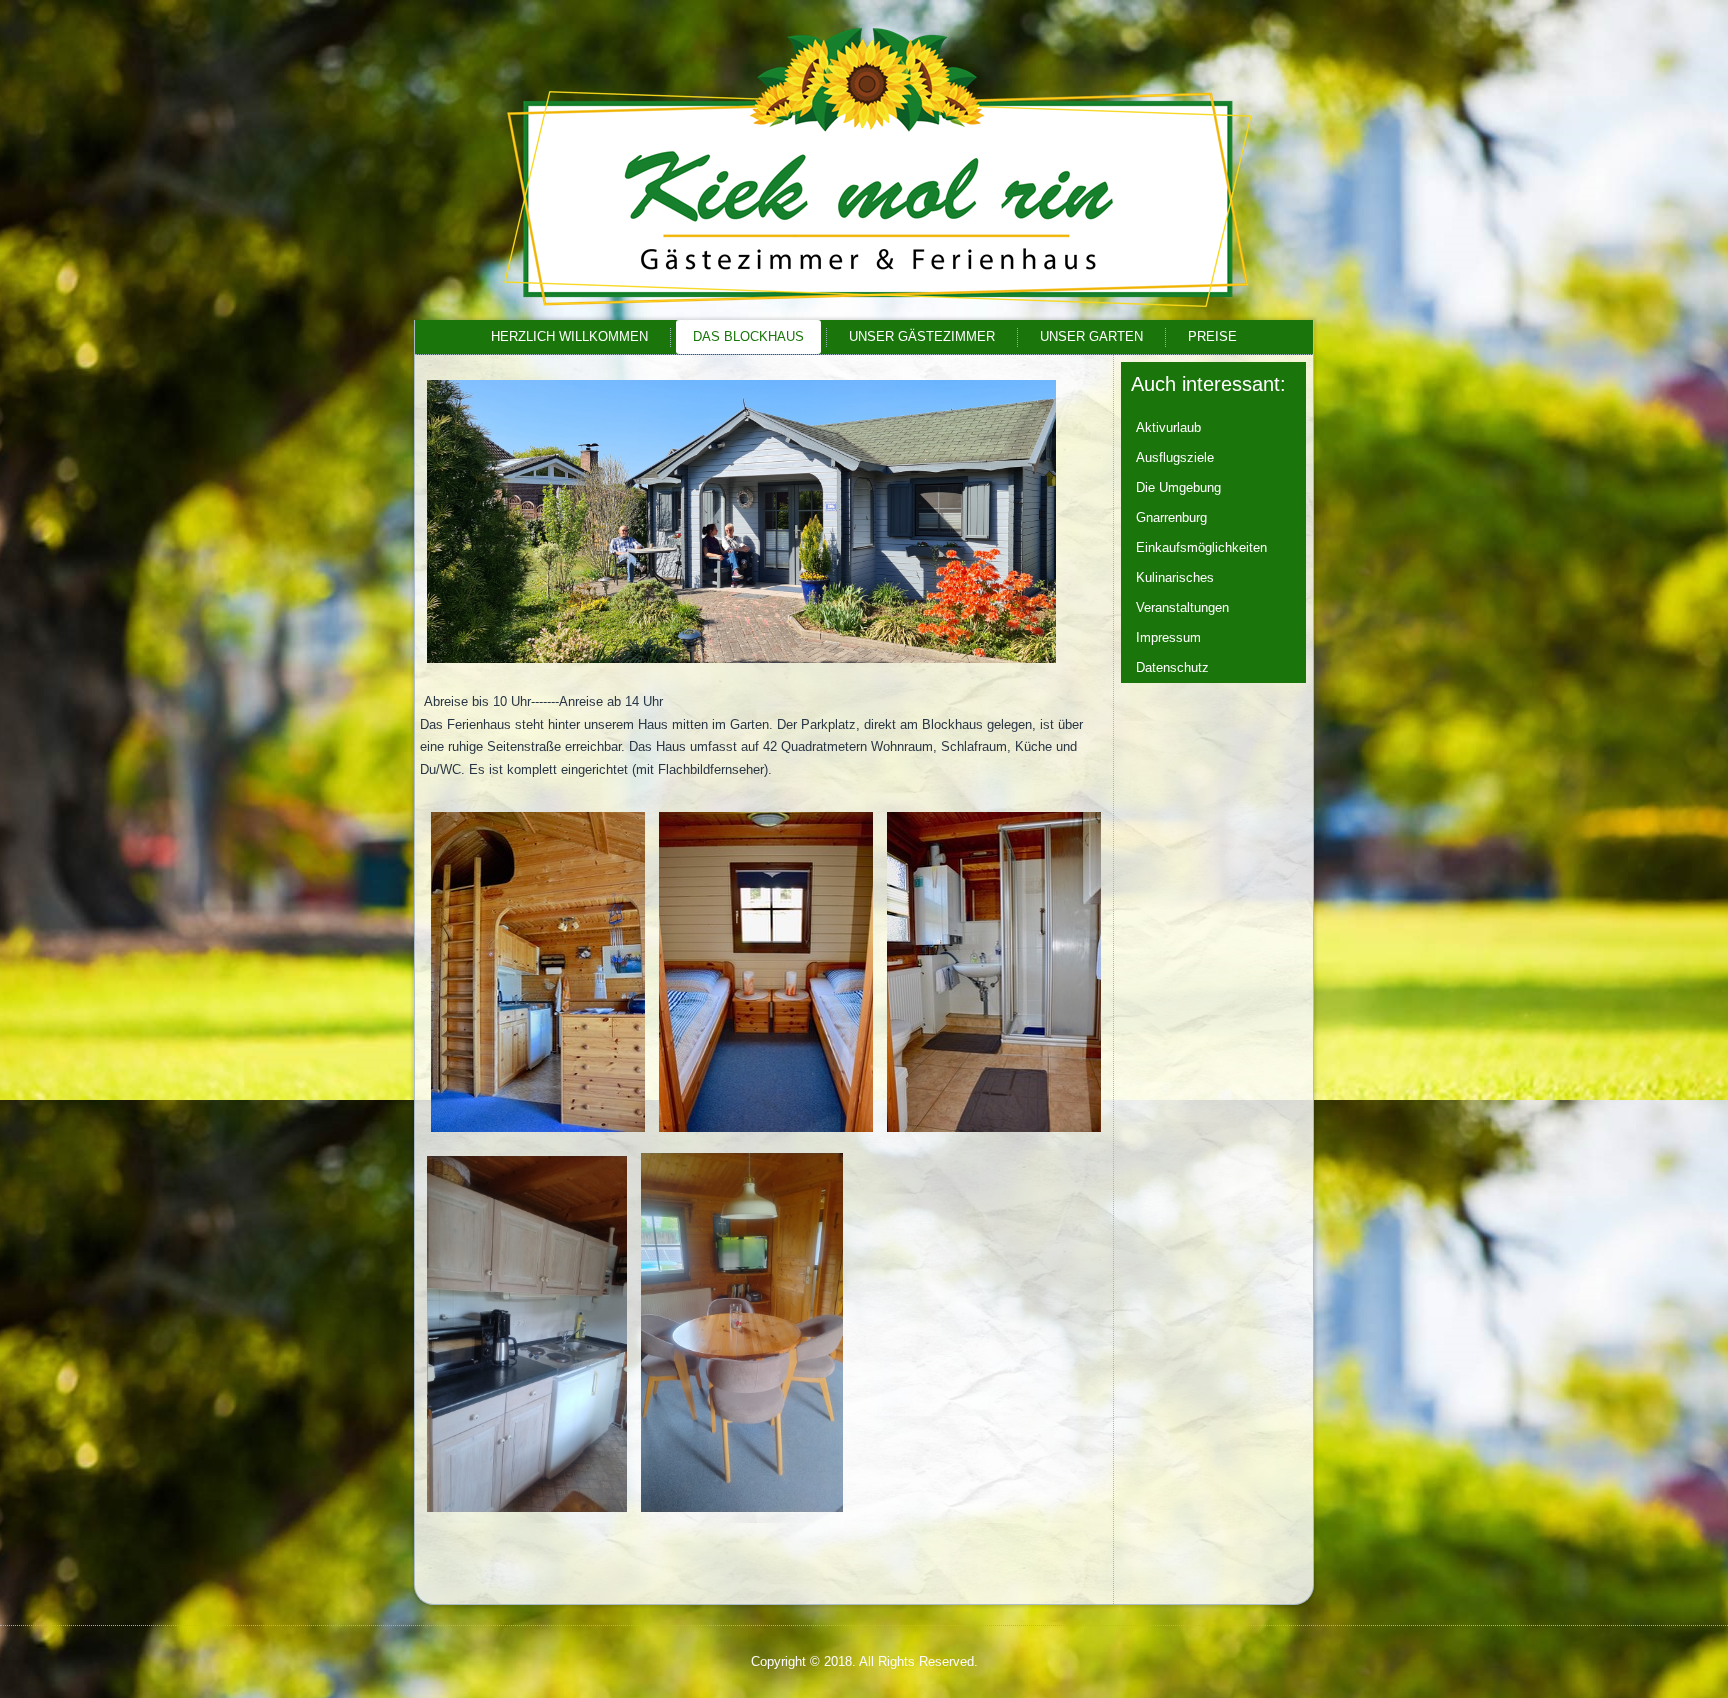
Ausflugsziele (1175, 457)
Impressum (1168, 637)
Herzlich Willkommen (569, 336)
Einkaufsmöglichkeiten (1201, 547)
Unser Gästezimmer (922, 336)
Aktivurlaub (1168, 427)
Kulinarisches (1175, 577)
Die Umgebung (1178, 487)
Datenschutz (1172, 667)
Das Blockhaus (748, 336)
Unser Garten (1091, 336)
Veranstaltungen (1182, 607)
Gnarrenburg (1171, 517)
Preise (1212, 336)
